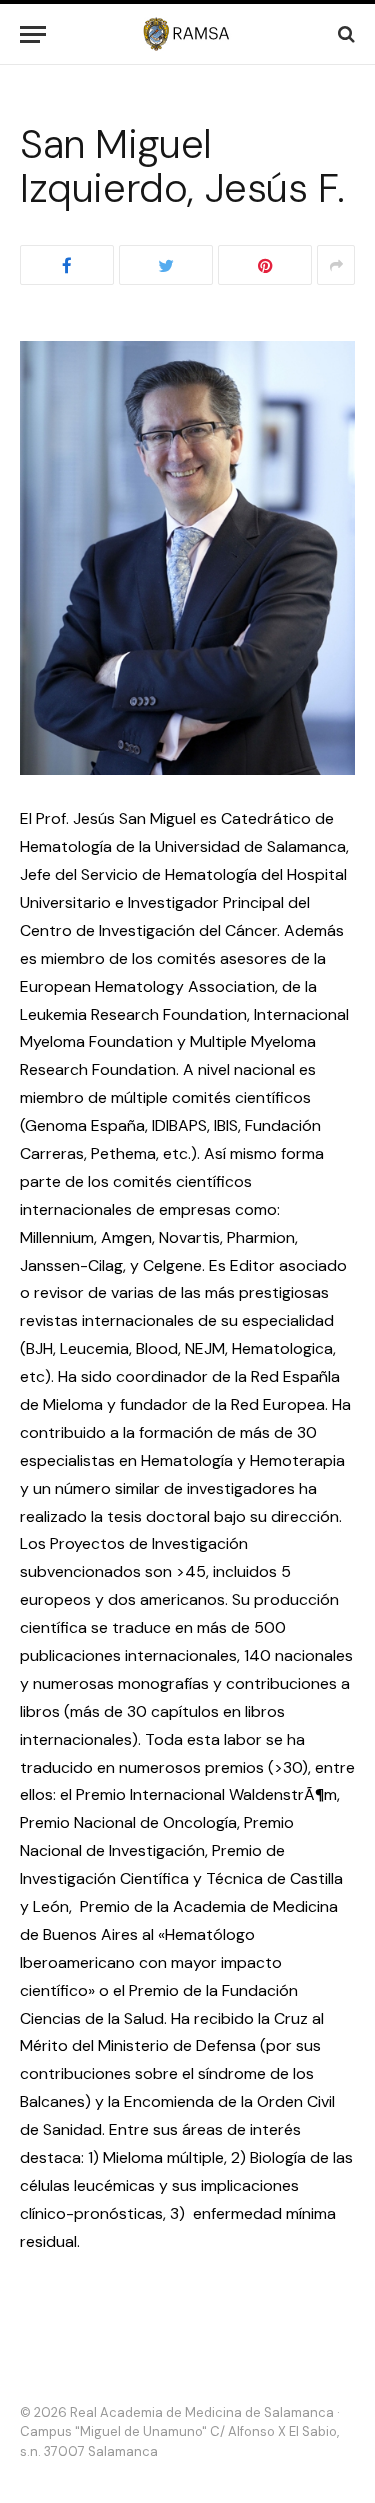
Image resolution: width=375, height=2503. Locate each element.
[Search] (344, 34)
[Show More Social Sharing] (336, 265)
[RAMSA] (187, 34)
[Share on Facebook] (67, 265)
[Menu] (33, 34)
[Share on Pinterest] (265, 265)
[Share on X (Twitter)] (166, 265)
